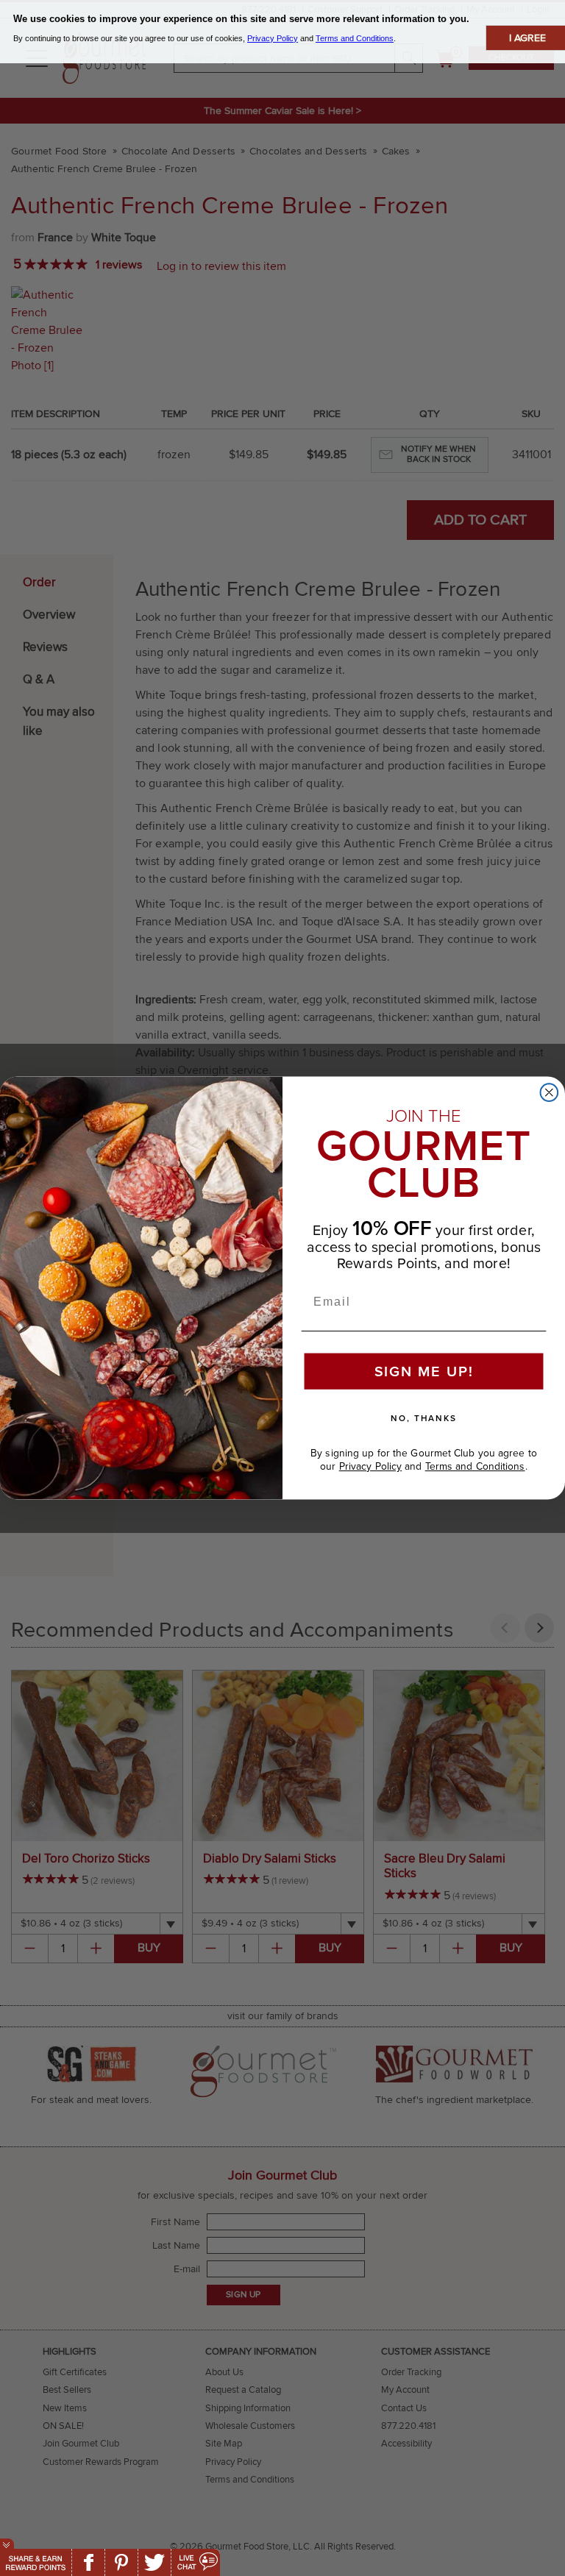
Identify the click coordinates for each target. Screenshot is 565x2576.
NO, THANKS (424, 1418)
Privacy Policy (370, 1466)
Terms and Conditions (475, 1466)
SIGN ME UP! (424, 1372)
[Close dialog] (550, 1092)
